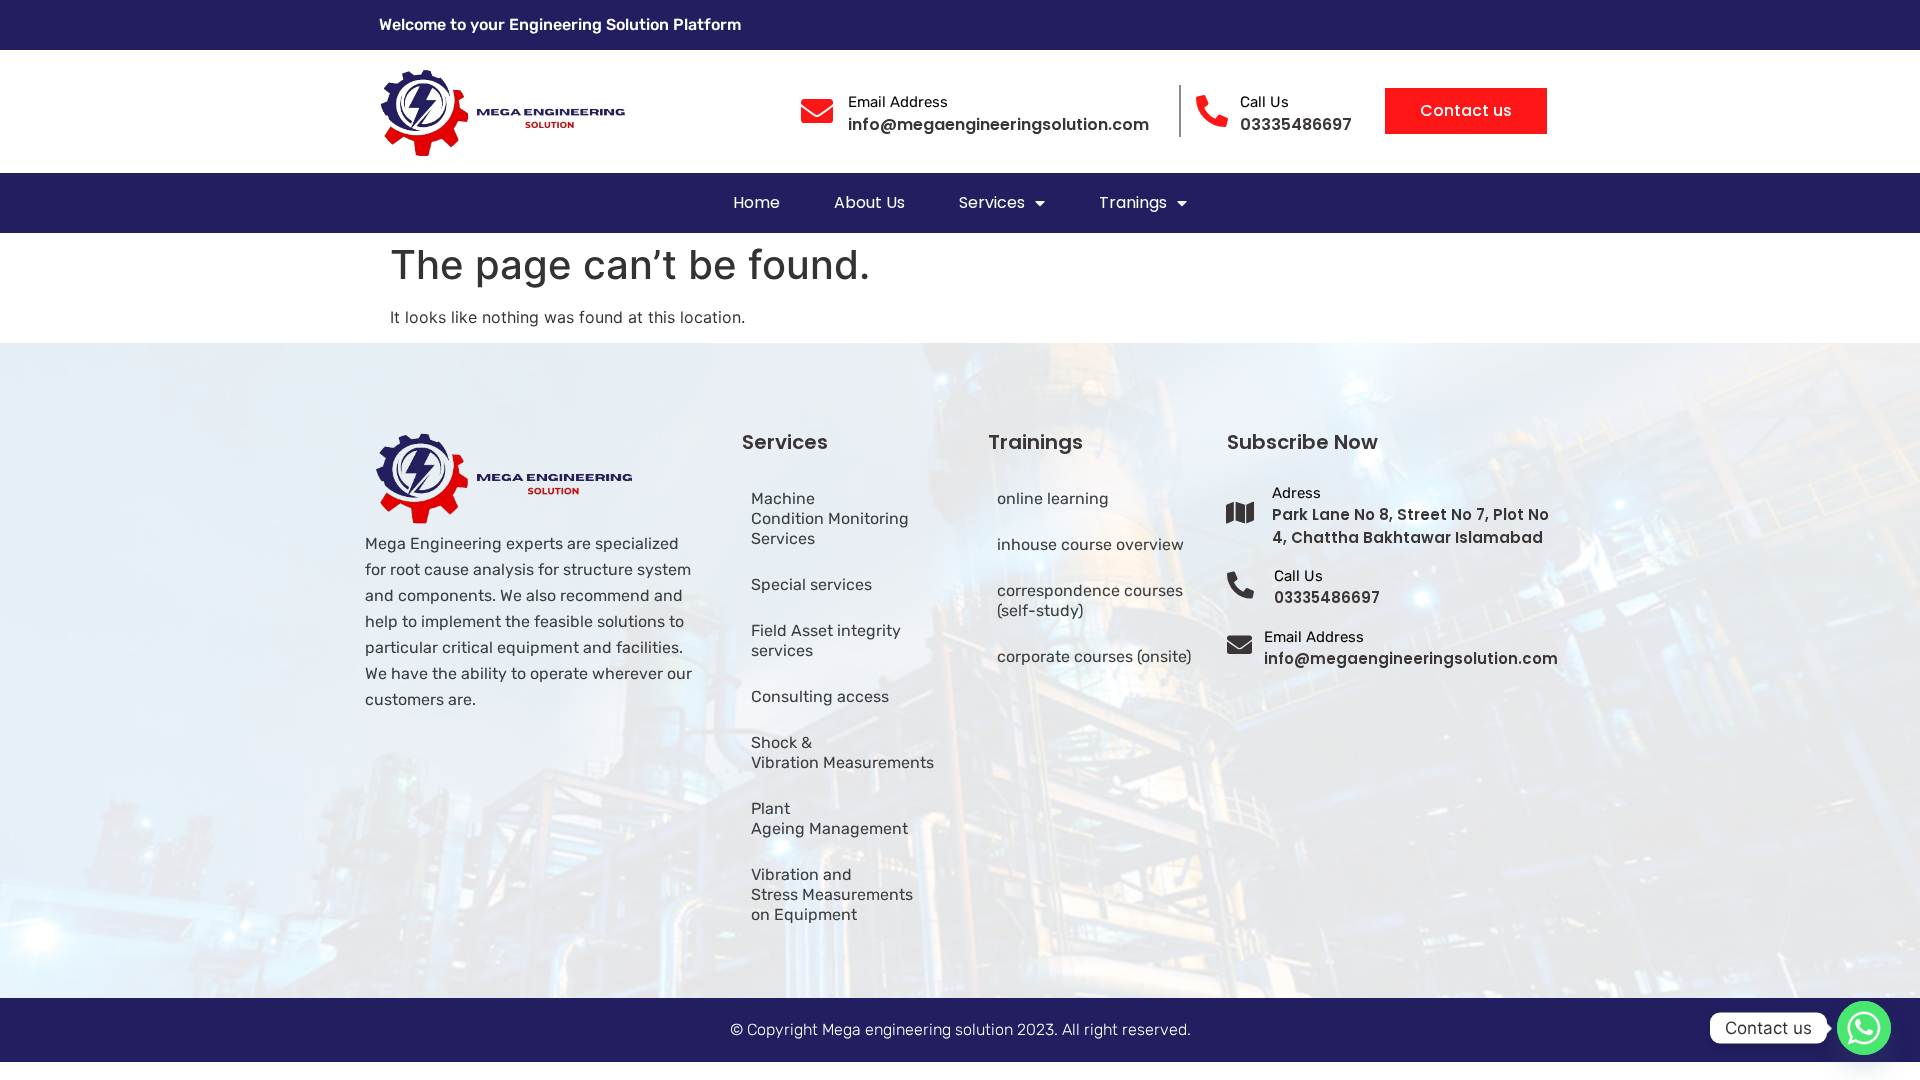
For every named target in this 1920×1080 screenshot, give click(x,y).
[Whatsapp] (1864, 1028)
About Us (869, 202)
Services (992, 202)
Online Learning (1053, 498)
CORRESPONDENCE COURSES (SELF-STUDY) (1090, 600)
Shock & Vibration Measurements (842, 752)
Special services (811, 584)
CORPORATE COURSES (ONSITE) (1094, 656)
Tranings (1133, 202)
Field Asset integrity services (826, 640)
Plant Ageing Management (829, 818)
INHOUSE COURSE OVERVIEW (1090, 544)
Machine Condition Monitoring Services (830, 518)
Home (756, 202)
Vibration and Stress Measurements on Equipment (832, 894)
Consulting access (820, 696)
